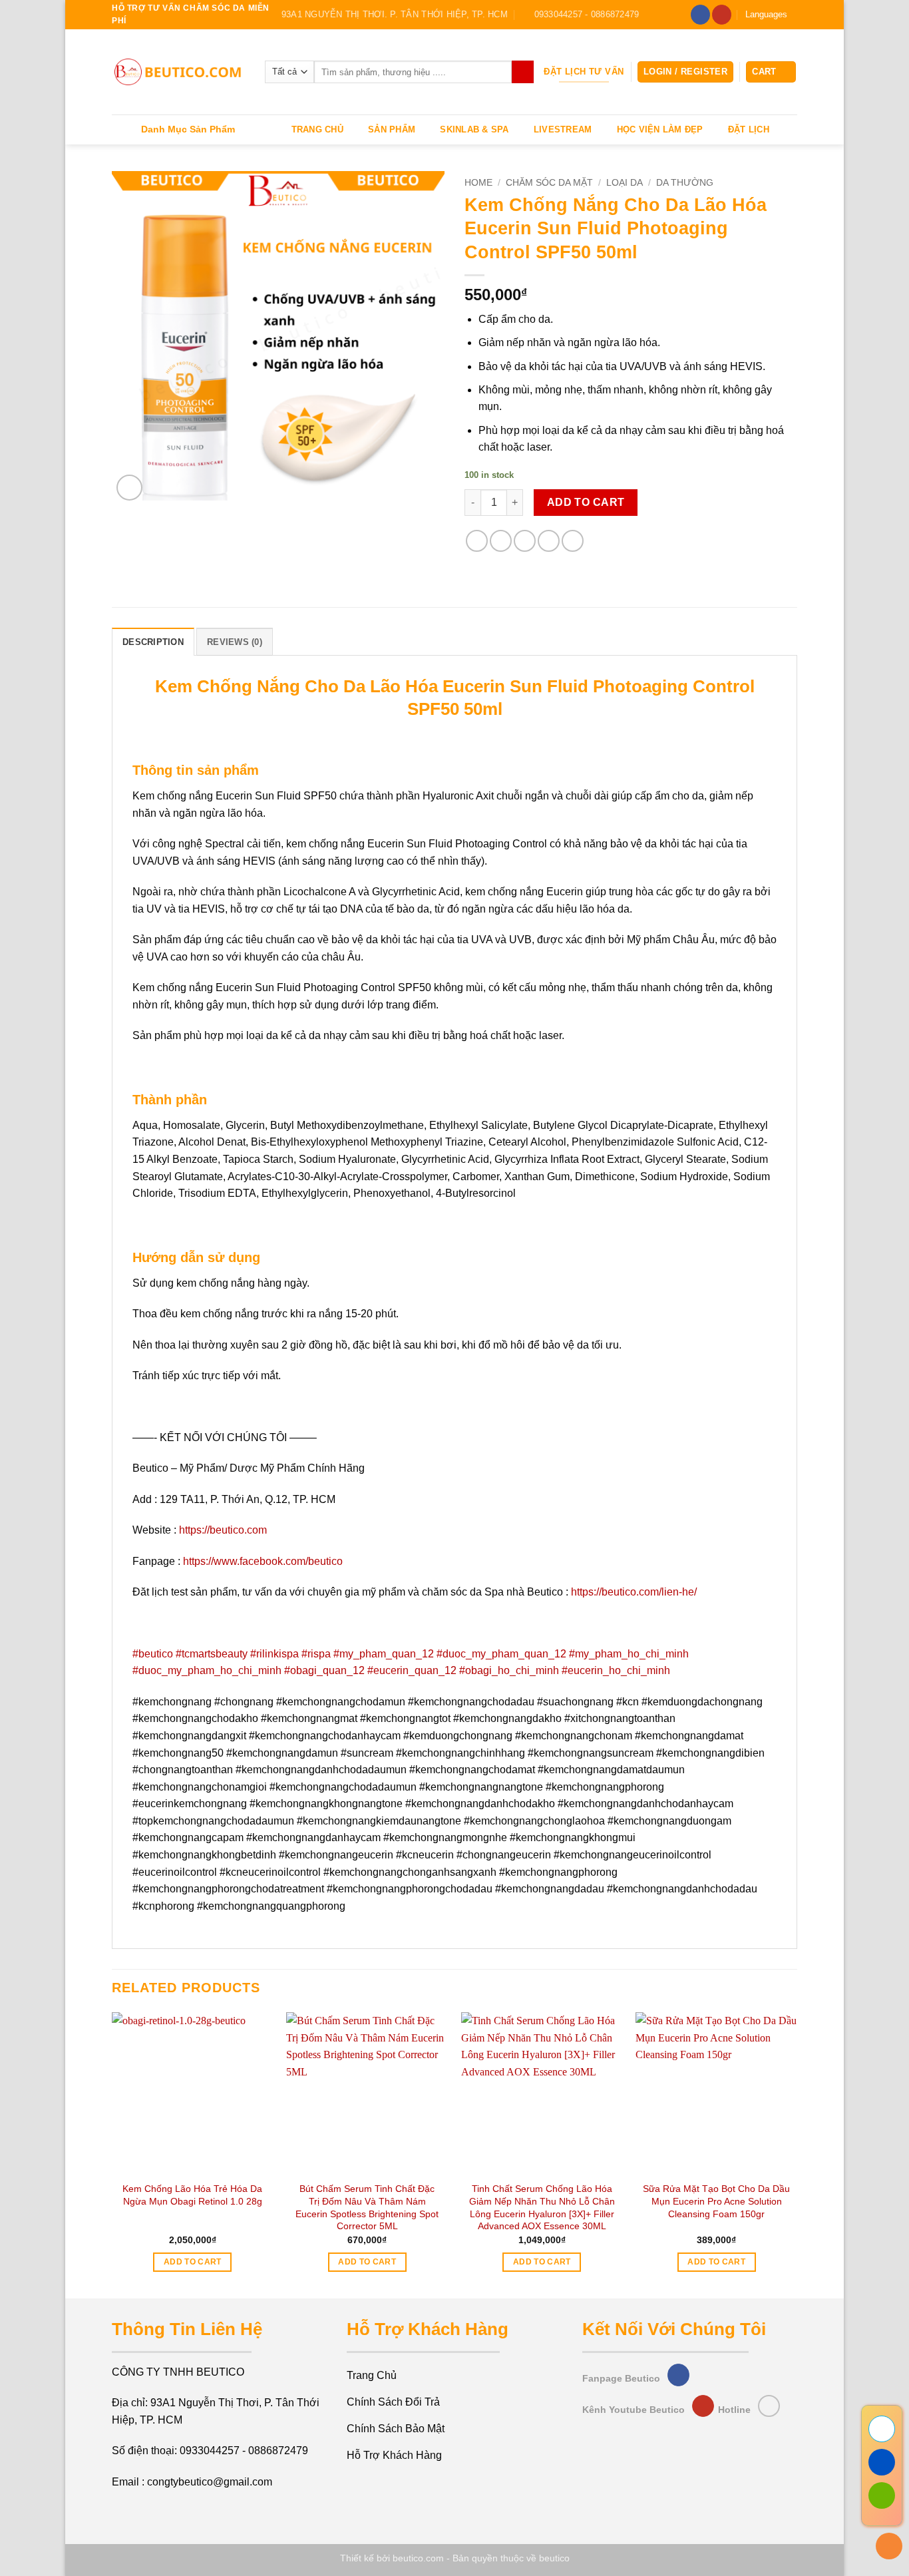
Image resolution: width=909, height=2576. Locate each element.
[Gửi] (523, 72)
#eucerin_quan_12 (412, 1670)
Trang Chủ (317, 129)
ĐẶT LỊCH (749, 129)
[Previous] (112, 2154)
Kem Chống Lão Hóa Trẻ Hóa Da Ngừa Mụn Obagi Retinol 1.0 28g (192, 2195)
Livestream (563, 129)
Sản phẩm (392, 129)
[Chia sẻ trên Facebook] (477, 541)
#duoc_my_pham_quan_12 (501, 1654)
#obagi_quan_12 (324, 1670)
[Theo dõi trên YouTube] (722, 15)
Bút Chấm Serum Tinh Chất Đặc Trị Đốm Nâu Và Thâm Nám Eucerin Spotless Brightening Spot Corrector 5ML (367, 2207)
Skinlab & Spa (474, 129)
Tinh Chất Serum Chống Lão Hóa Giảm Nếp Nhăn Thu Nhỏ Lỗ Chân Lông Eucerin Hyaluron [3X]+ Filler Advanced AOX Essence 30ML (542, 2207)
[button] (685, 72)
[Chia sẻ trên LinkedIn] (573, 541)
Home (478, 183)
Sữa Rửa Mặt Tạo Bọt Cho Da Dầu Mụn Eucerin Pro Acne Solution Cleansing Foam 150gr (716, 2201)
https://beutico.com (223, 1530)
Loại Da (625, 183)
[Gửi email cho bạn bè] (525, 541)
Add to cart (586, 502)
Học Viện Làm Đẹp (660, 129)
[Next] (797, 2154)
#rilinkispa (274, 1654)
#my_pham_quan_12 (384, 1654)
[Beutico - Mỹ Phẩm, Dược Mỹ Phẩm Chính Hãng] (178, 72)
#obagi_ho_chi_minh (509, 1670)
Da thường (685, 183)
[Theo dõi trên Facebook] (700, 15)
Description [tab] (153, 642)
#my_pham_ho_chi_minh (629, 1654)
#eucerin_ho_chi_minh (616, 1670)
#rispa (316, 1654)
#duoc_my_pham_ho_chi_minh (207, 1670)
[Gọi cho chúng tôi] (769, 2406)
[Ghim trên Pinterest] (549, 541)
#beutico (153, 1654)
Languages (766, 14)
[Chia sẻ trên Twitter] (501, 541)
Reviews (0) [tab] (235, 642)
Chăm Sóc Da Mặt (549, 183)
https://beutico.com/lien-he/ (634, 1592)
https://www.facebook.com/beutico (263, 1561)
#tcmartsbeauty (212, 1654)
